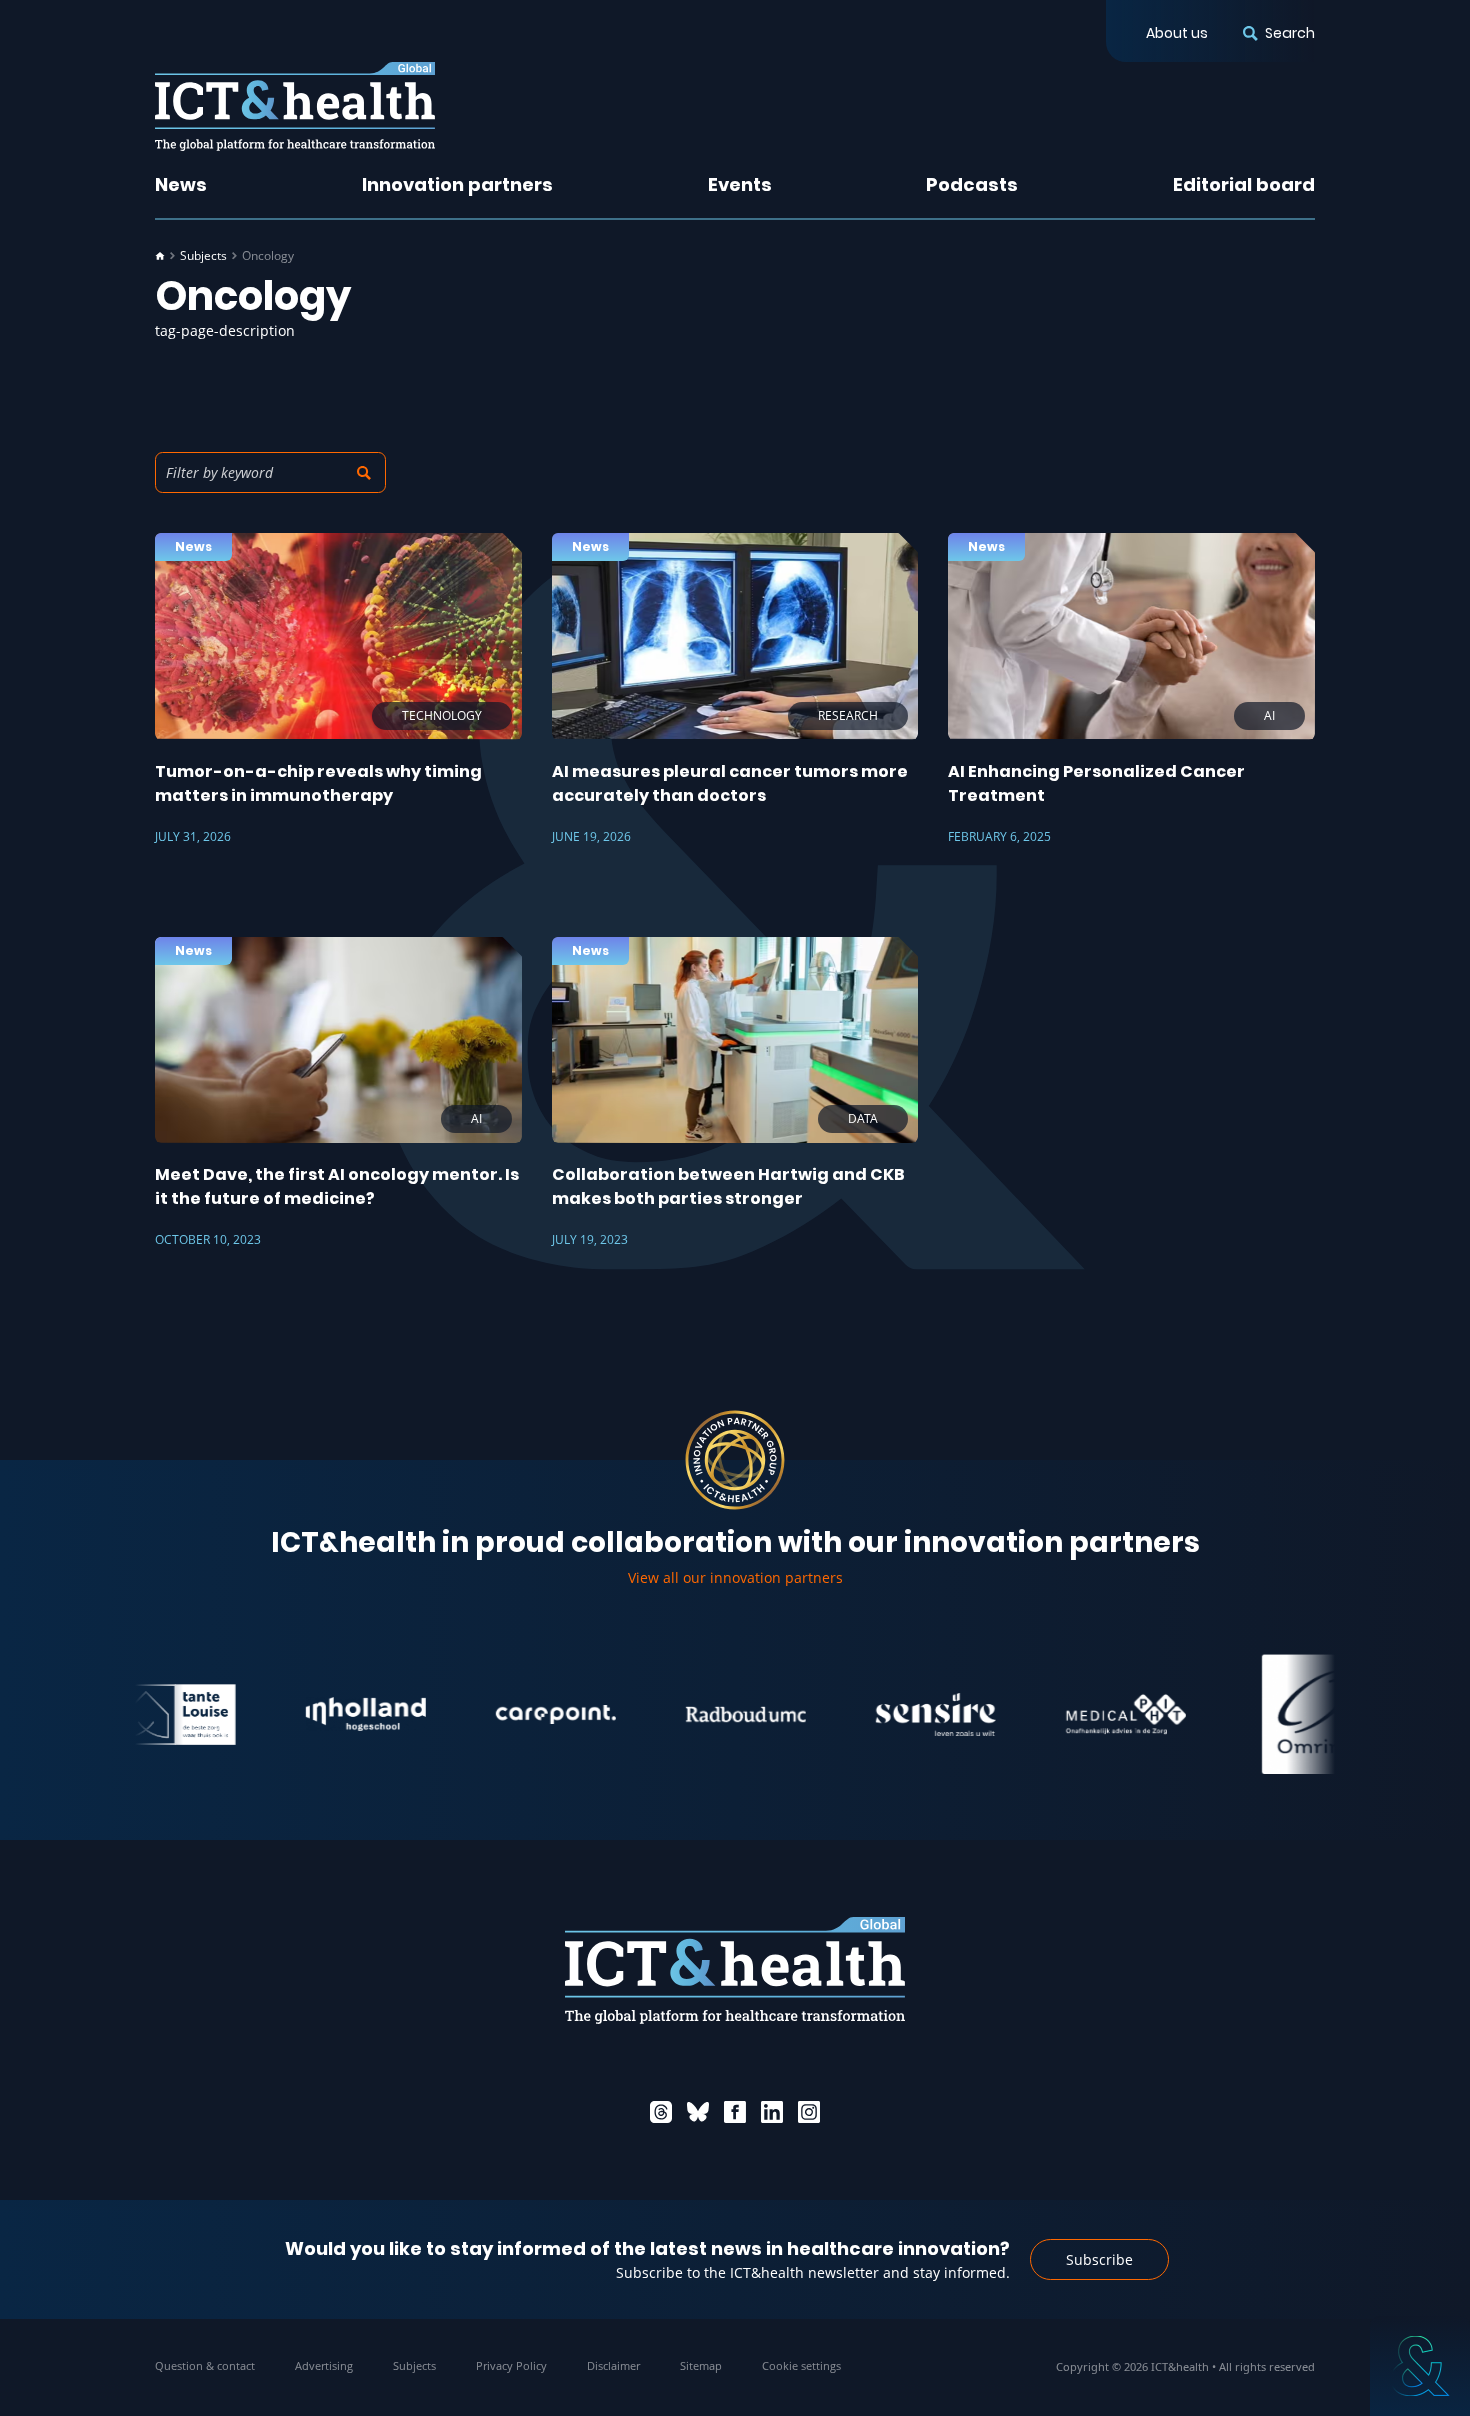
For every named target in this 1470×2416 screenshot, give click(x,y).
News (181, 184)
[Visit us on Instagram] (809, 2112)
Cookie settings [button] (801, 2365)
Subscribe (1099, 2259)
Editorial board (1244, 184)
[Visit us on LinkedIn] (772, 2112)
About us (1177, 33)
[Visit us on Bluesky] (698, 2112)
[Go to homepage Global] (295, 106)
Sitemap (701, 2365)
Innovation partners (457, 184)
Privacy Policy (511, 2365)
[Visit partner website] (319, 1714)
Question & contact (205, 2365)
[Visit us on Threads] (661, 2112)
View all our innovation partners (735, 1577)
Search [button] (1290, 33)
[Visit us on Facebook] (735, 2112)
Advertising (324, 2365)
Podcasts (972, 184)
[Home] (160, 256)
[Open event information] (1420, 2366)
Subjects (203, 256)
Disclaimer (613, 2365)
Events (740, 184)
